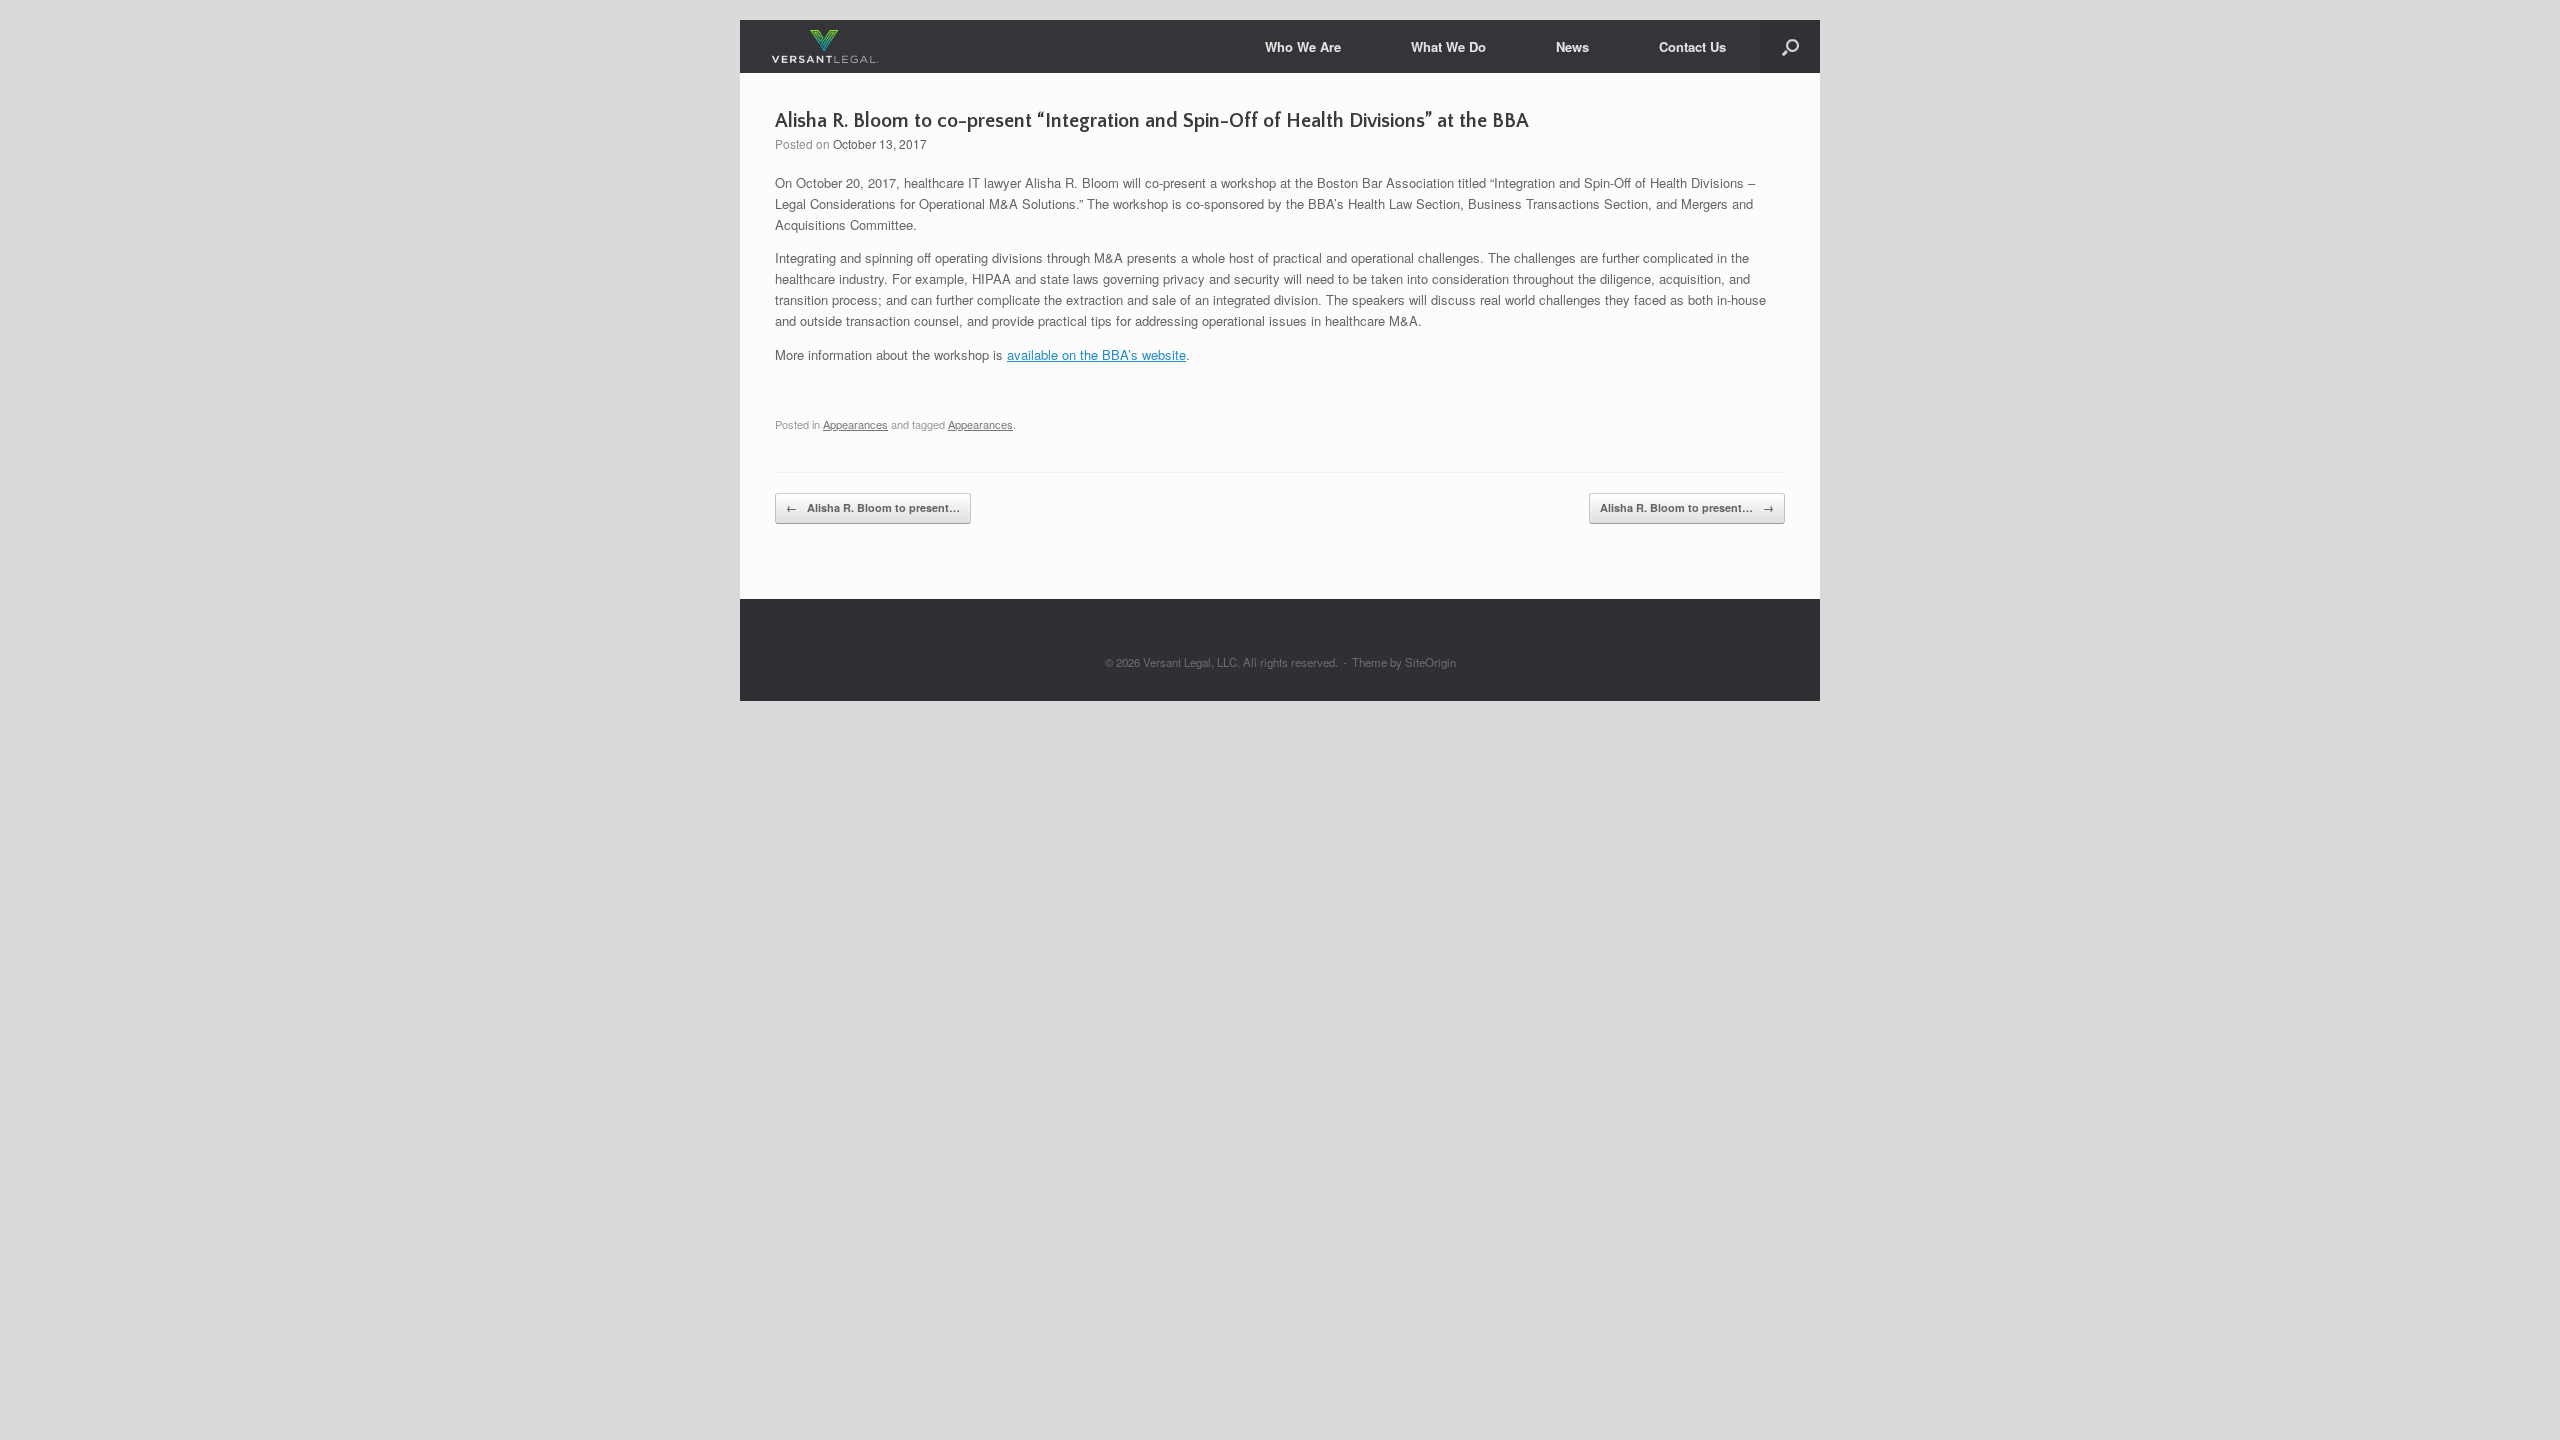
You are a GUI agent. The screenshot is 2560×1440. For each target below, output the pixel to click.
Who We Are (1303, 46)
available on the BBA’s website (1096, 354)
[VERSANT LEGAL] (825, 46)
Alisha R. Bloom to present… (873, 507)
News (1572, 46)
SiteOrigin (1430, 662)
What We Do (1448, 46)
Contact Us (1692, 46)
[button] (1790, 46)
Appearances (855, 424)
